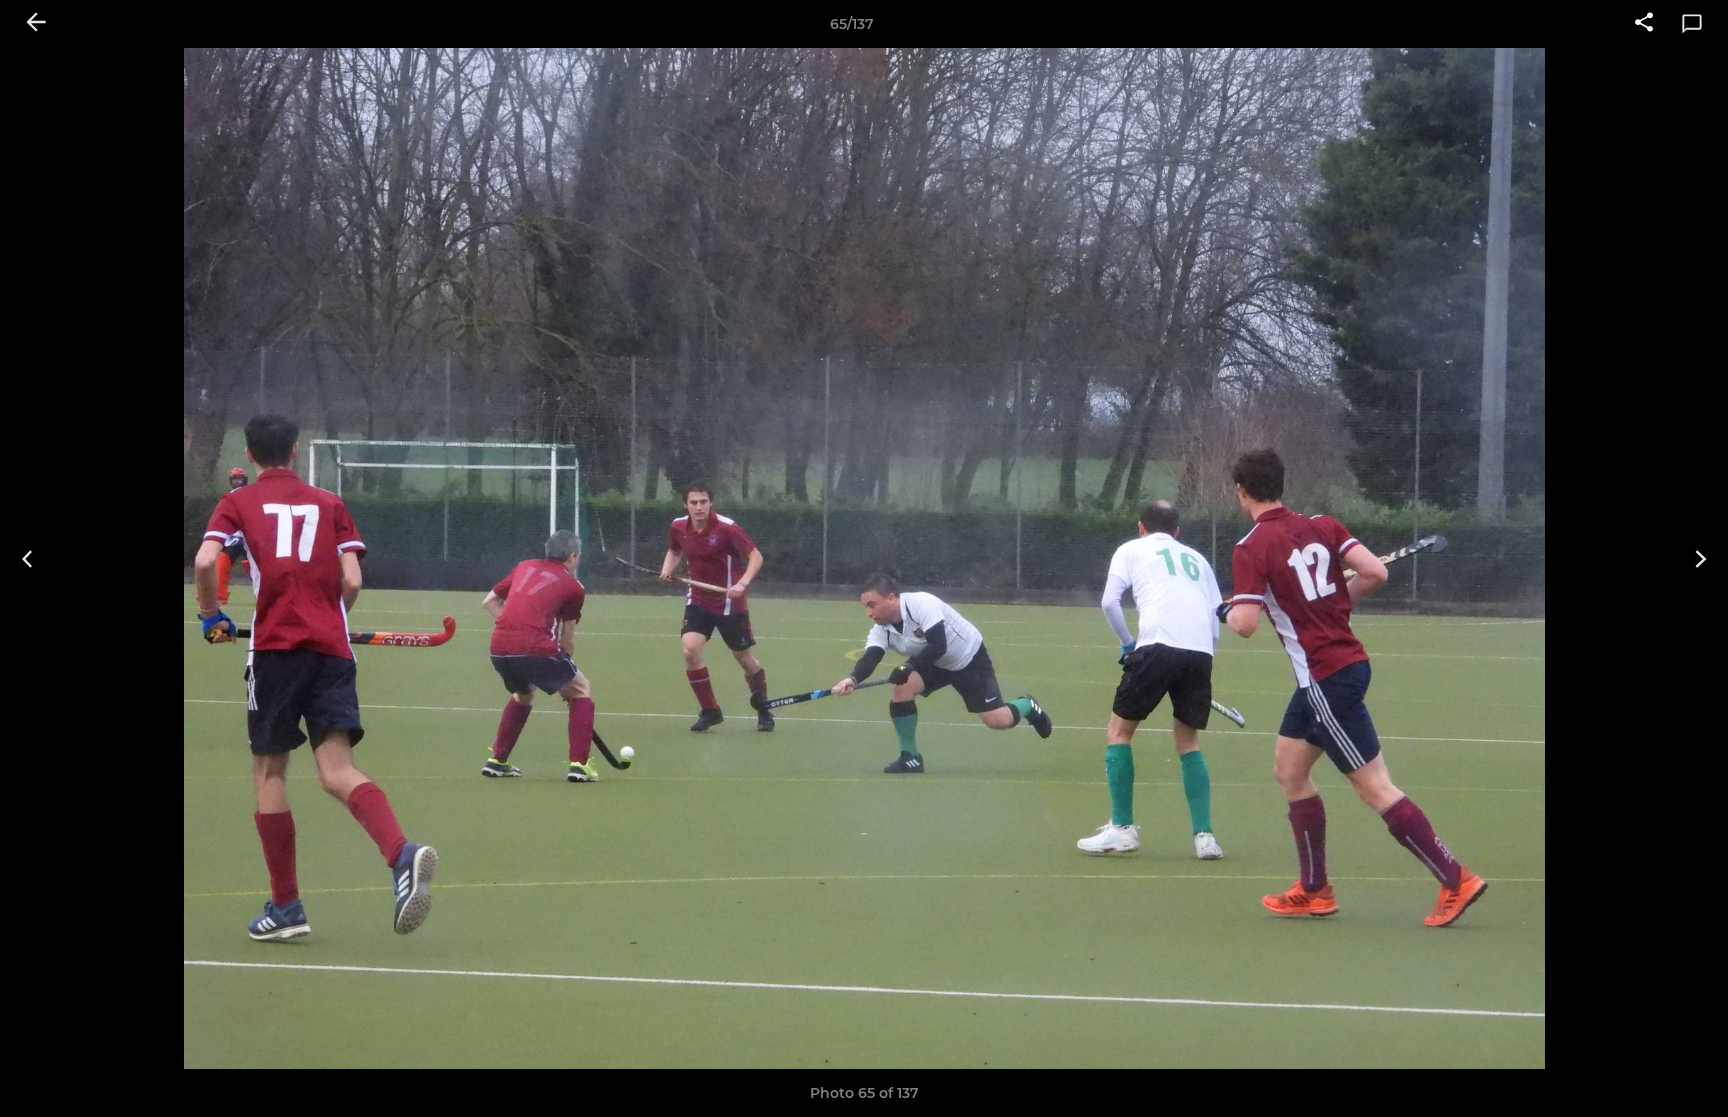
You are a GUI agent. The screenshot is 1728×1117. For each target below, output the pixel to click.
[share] (1644, 24)
